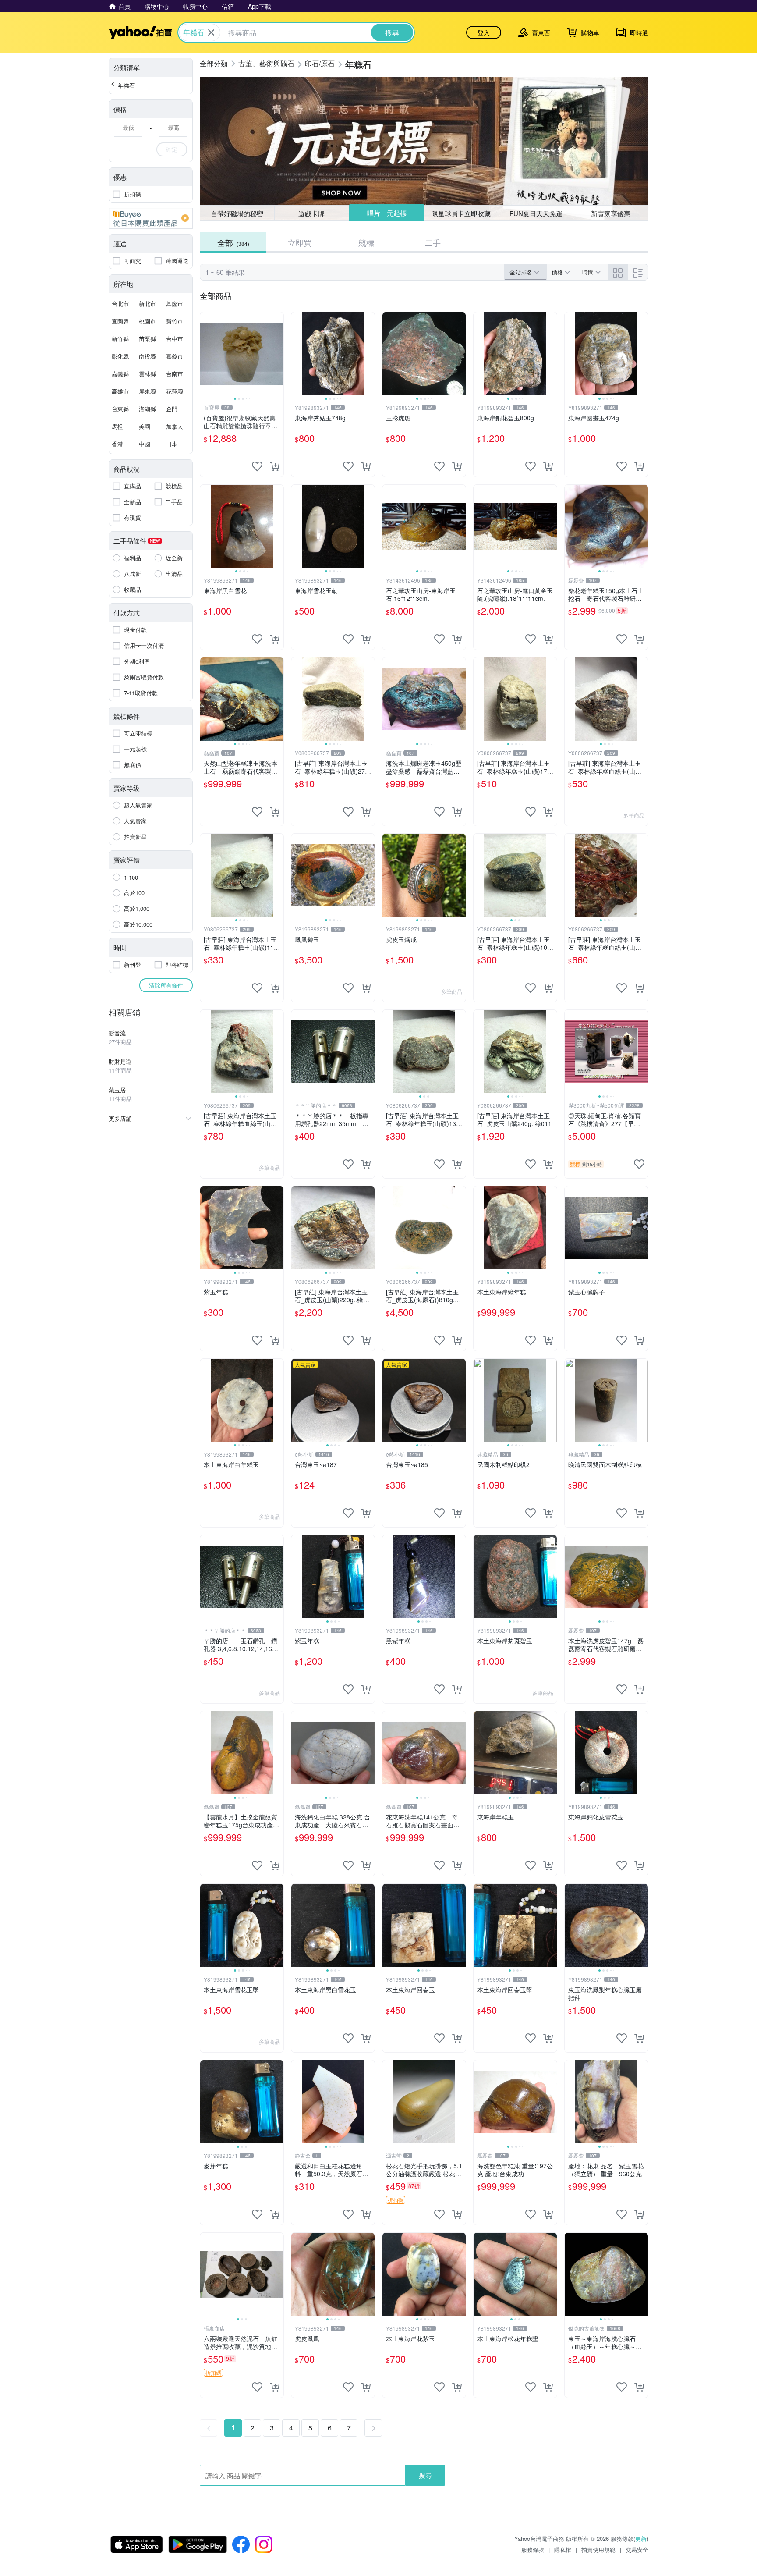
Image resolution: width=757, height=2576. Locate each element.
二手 (433, 242)
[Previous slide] (206, 354)
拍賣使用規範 (598, 2549)
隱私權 (563, 2549)
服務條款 (533, 2549)
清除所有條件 (166, 985)
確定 (172, 149)
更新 (641, 2539)
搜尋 (425, 2475)
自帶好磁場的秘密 (237, 213)
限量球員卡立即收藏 (462, 213)
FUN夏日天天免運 (536, 213)
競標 (366, 242)
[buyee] (151, 218)
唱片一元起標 (386, 213)
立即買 (300, 242)
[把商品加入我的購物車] (275, 466)
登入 (484, 32)
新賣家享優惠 (611, 213)
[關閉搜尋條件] (211, 32)
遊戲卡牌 (311, 213)
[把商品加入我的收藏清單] (257, 466)
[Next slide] (278, 354)
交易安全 (637, 2549)
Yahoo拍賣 (140, 32)
